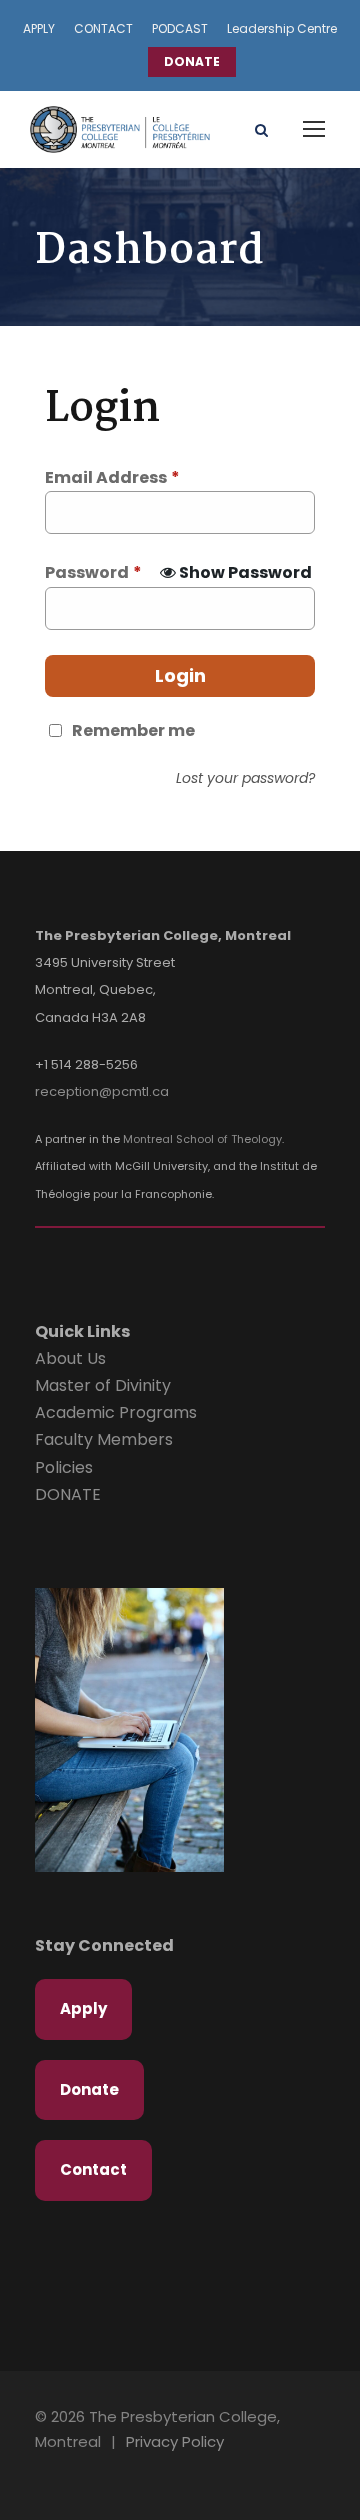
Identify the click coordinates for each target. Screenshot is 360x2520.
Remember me (133, 730)
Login (180, 675)
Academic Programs (116, 1412)
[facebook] (62, 2471)
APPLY (39, 28)
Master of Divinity (103, 1385)
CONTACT (103, 28)
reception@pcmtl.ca (102, 1091)
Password (93, 572)
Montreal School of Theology (202, 1139)
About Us (70, 1358)
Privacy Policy (175, 2441)
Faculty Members (104, 1439)
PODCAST (180, 28)
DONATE (192, 61)
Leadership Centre (282, 28)
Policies (64, 1467)
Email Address (112, 477)
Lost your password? (245, 778)
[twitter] (96, 2471)
